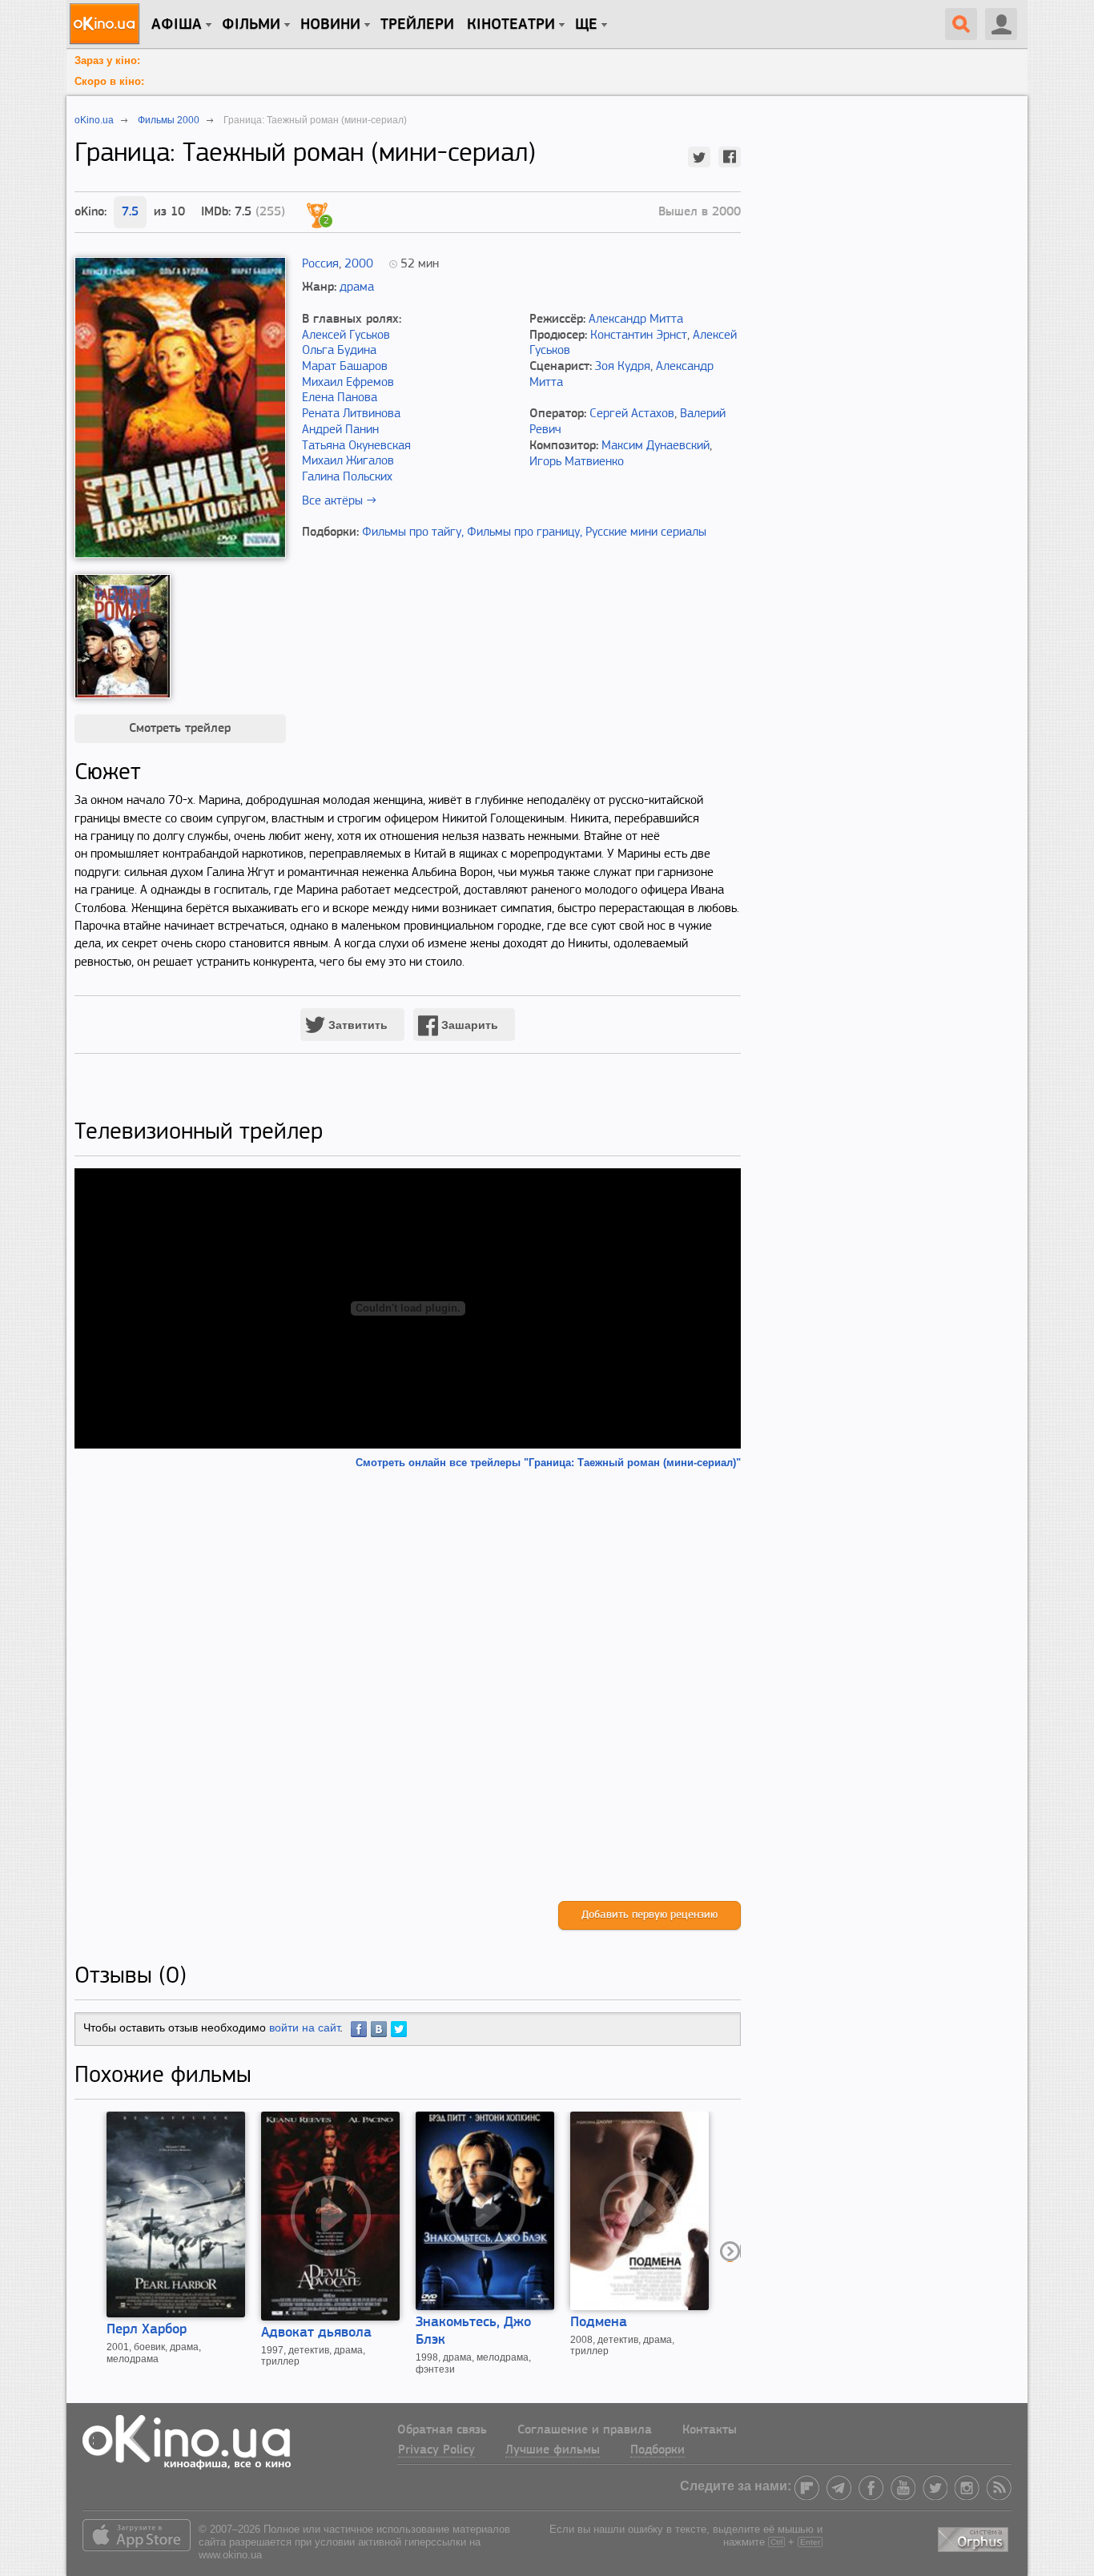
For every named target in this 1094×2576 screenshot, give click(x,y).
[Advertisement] (408, 1685)
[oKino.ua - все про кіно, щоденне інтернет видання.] (107, 24)
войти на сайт (304, 2027)
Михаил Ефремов (348, 383)
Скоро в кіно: (109, 81)
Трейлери (417, 25)
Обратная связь (442, 2430)
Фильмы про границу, (525, 532)
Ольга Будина (339, 351)
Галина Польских (347, 477)
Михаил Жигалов (348, 461)
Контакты (710, 2430)
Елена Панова (340, 398)
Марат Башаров (345, 367)
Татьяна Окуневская (356, 446)
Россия (320, 264)
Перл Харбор (147, 2330)
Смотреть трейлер (180, 729)
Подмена (599, 2323)
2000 (359, 264)
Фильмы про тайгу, (413, 532)
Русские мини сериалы (646, 532)
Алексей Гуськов (346, 336)
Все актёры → (339, 501)
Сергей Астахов (632, 414)
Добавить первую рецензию (650, 1915)
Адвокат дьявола (316, 2333)
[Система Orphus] (975, 2536)
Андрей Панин (340, 430)
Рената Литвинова (351, 414)
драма (357, 287)
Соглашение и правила (585, 2430)
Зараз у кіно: (107, 60)
